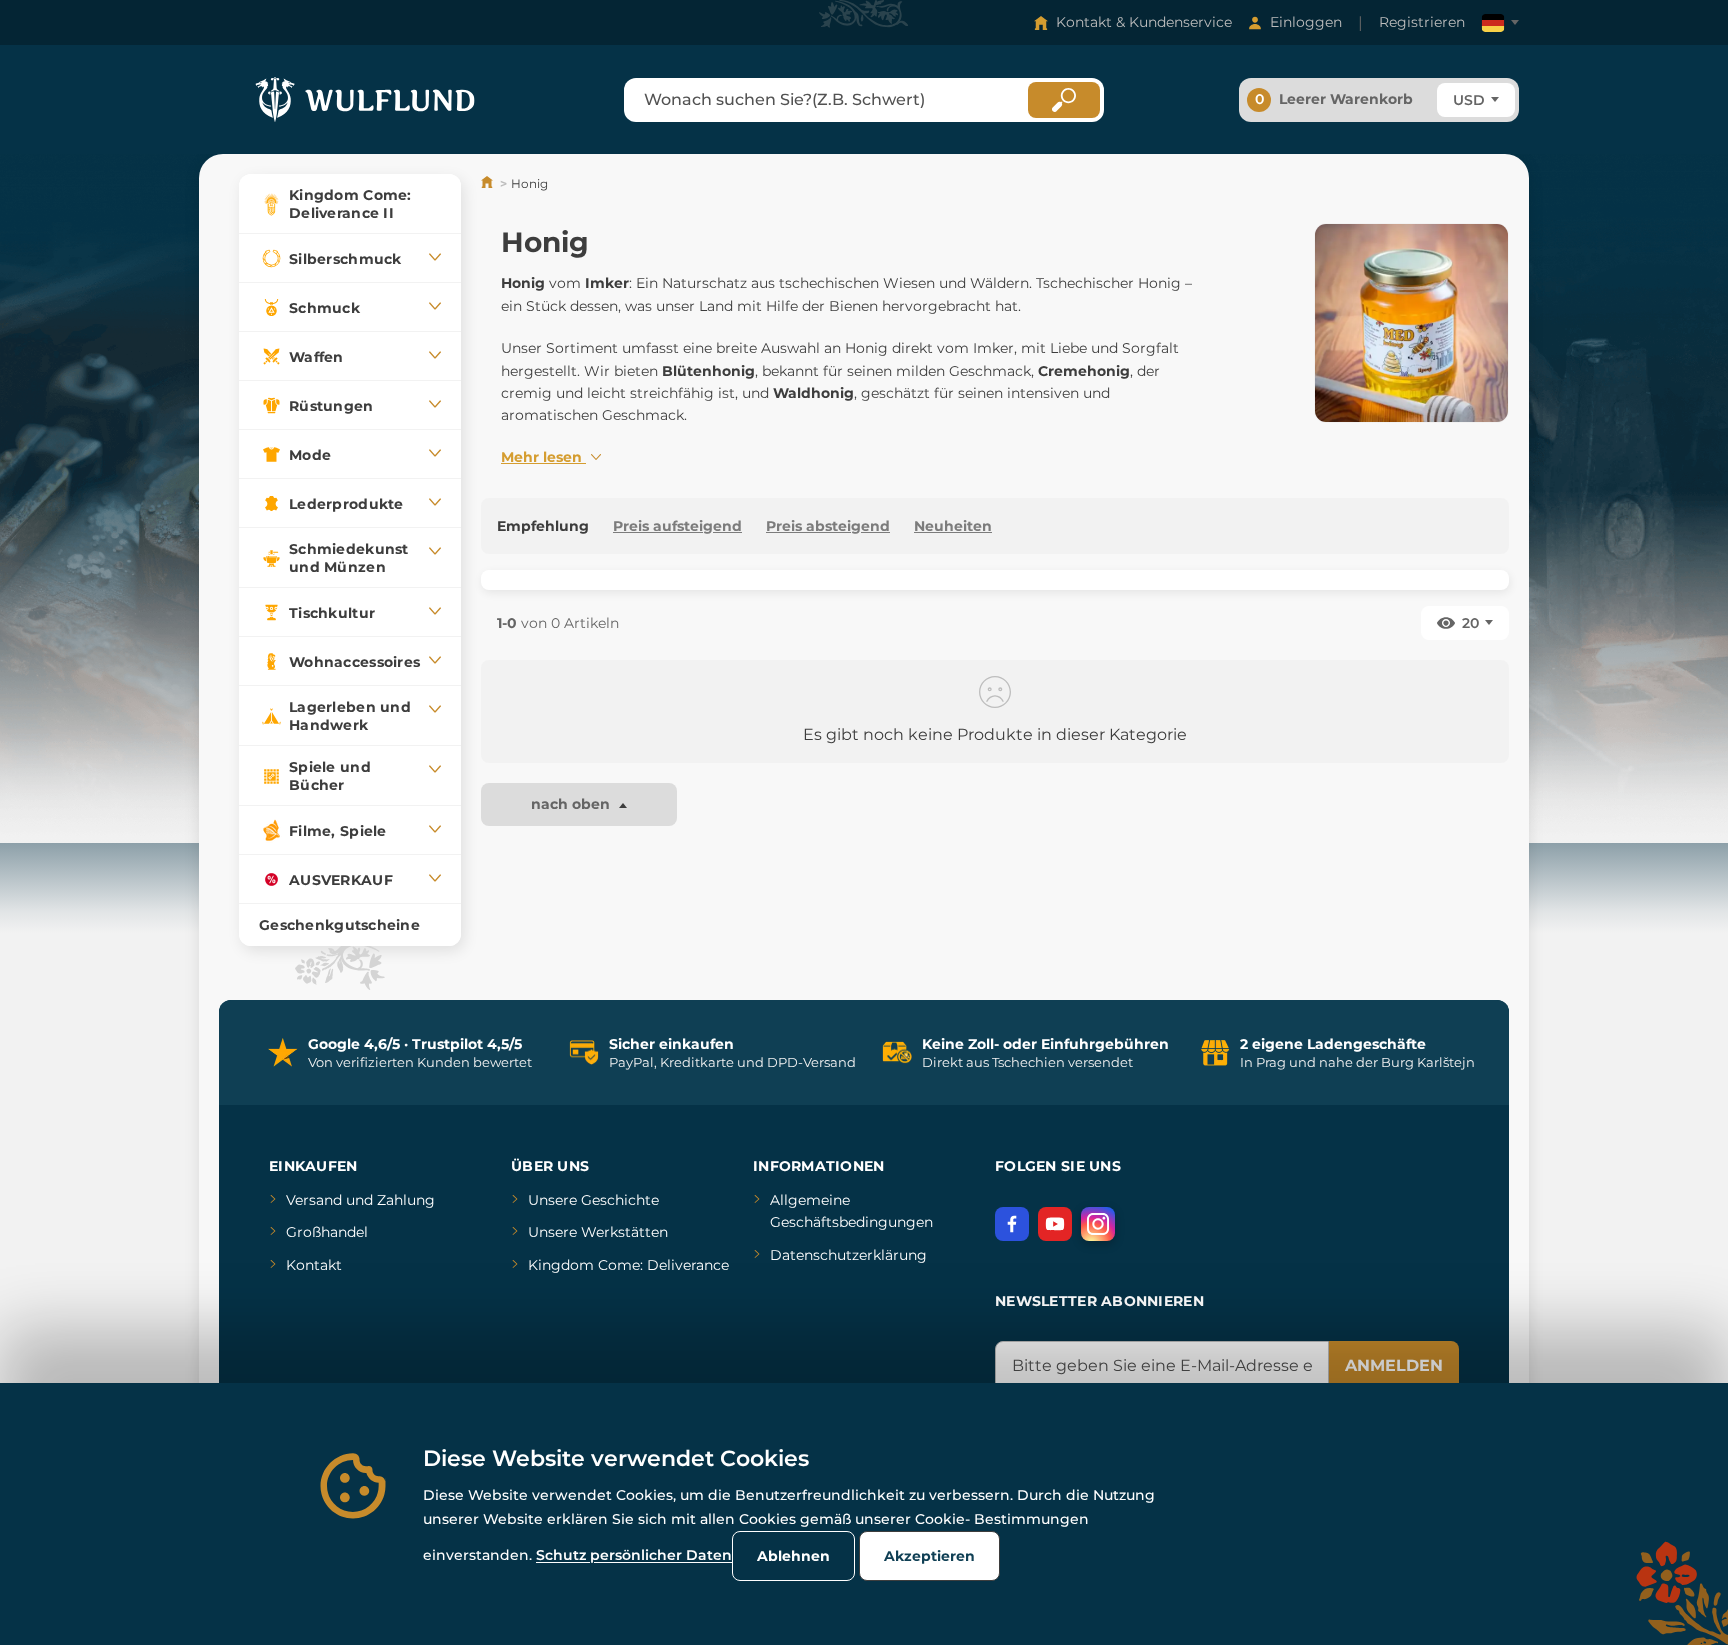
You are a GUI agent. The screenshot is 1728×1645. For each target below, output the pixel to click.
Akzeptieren (929, 1556)
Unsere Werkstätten (598, 1232)
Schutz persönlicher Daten (634, 1555)
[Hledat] (1064, 100)
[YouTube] (1055, 1224)
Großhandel (327, 1232)
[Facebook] (1012, 1224)
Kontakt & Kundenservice (1144, 22)
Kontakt (314, 1265)
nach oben (572, 804)
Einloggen (1306, 22)
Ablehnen (793, 1556)
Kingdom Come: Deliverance (628, 1265)
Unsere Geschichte (593, 1200)
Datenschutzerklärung (848, 1255)
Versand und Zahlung (360, 1200)
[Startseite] (488, 183)
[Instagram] (1098, 1224)
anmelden (1394, 1365)
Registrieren (1422, 22)
